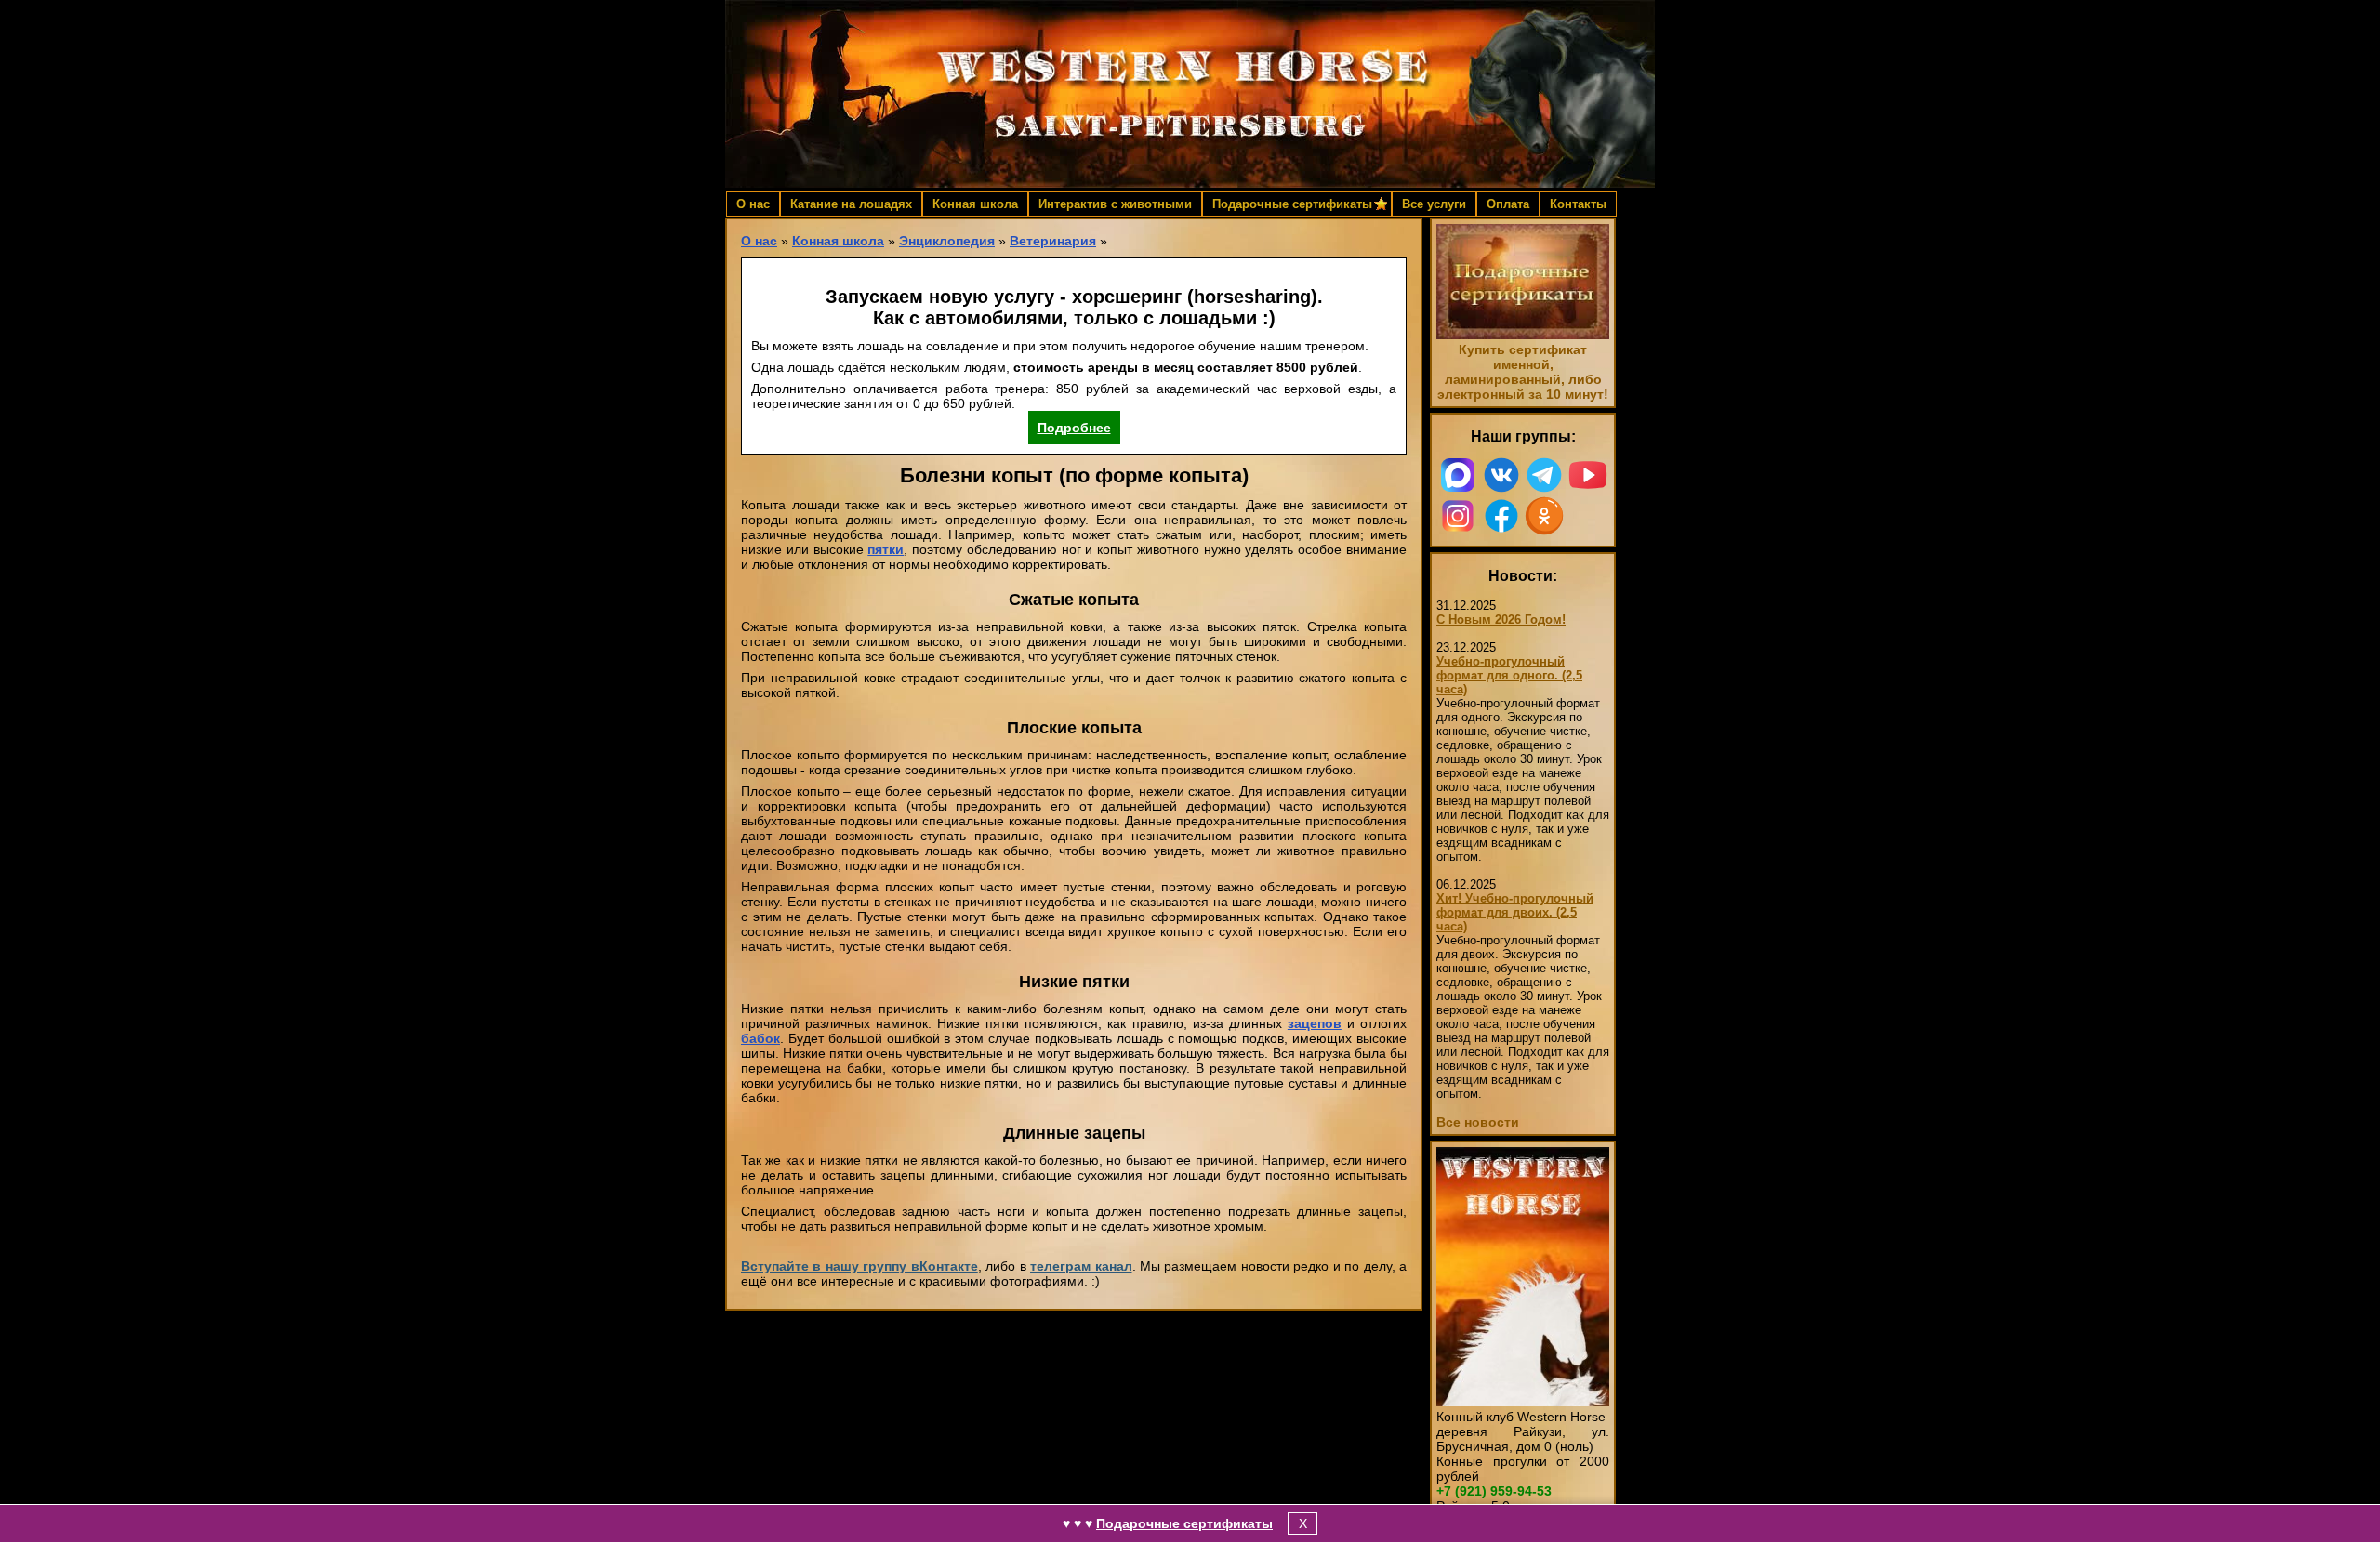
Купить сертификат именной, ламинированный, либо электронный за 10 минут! (1523, 372)
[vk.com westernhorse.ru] (1502, 475)
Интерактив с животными (1115, 204)
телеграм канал (1081, 1266)
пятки (886, 549)
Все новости (1478, 1122)
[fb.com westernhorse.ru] (1502, 516)
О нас (753, 204)
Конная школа (975, 204)
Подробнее (1074, 428)
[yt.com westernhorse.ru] (1588, 475)
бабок (760, 1038)
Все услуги (1434, 204)
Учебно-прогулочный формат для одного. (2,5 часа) (1509, 675)
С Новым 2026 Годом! (1501, 620)
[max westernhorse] (1458, 475)
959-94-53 (1494, 1491)
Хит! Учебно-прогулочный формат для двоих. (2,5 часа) (1515, 912)
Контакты (1578, 204)
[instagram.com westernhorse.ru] (1458, 516)
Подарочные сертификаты (1184, 1523)
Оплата (1508, 204)
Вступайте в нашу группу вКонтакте (859, 1266)
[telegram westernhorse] (1545, 475)
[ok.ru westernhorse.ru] (1545, 516)
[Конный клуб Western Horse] (1190, 94)
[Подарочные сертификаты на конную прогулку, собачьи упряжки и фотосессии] (1523, 335)
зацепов (1315, 1023)
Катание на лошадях (851, 204)
